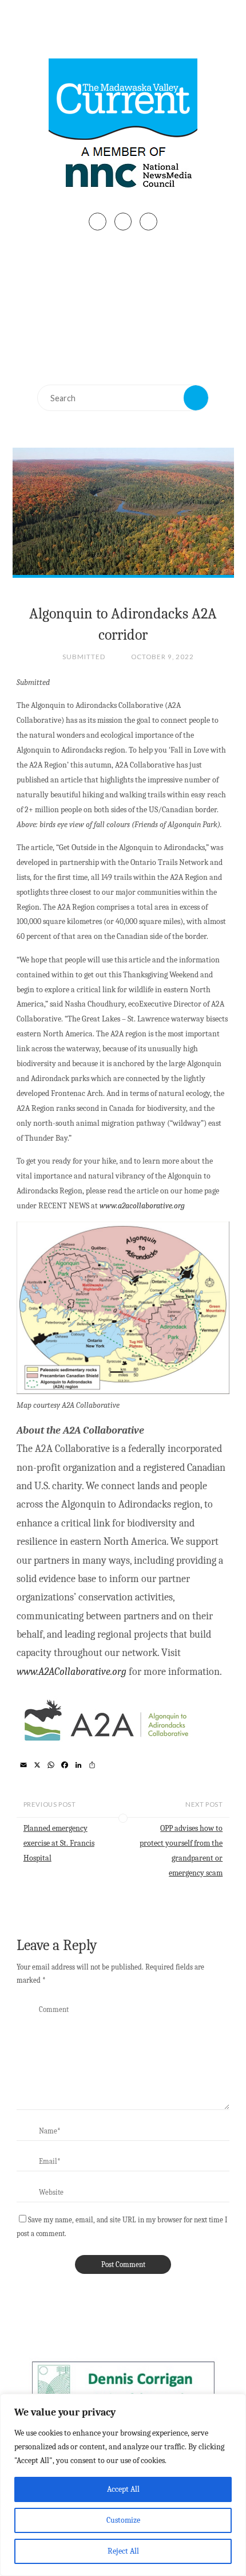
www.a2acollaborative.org (142, 1206)
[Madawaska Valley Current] (123, 127)
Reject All (123, 2551)
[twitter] (123, 222)
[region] (123, 2485)
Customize (123, 2520)
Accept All (123, 2489)
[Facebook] (98, 222)
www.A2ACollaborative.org (72, 1672)
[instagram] (148, 222)
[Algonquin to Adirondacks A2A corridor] (123, 511)
